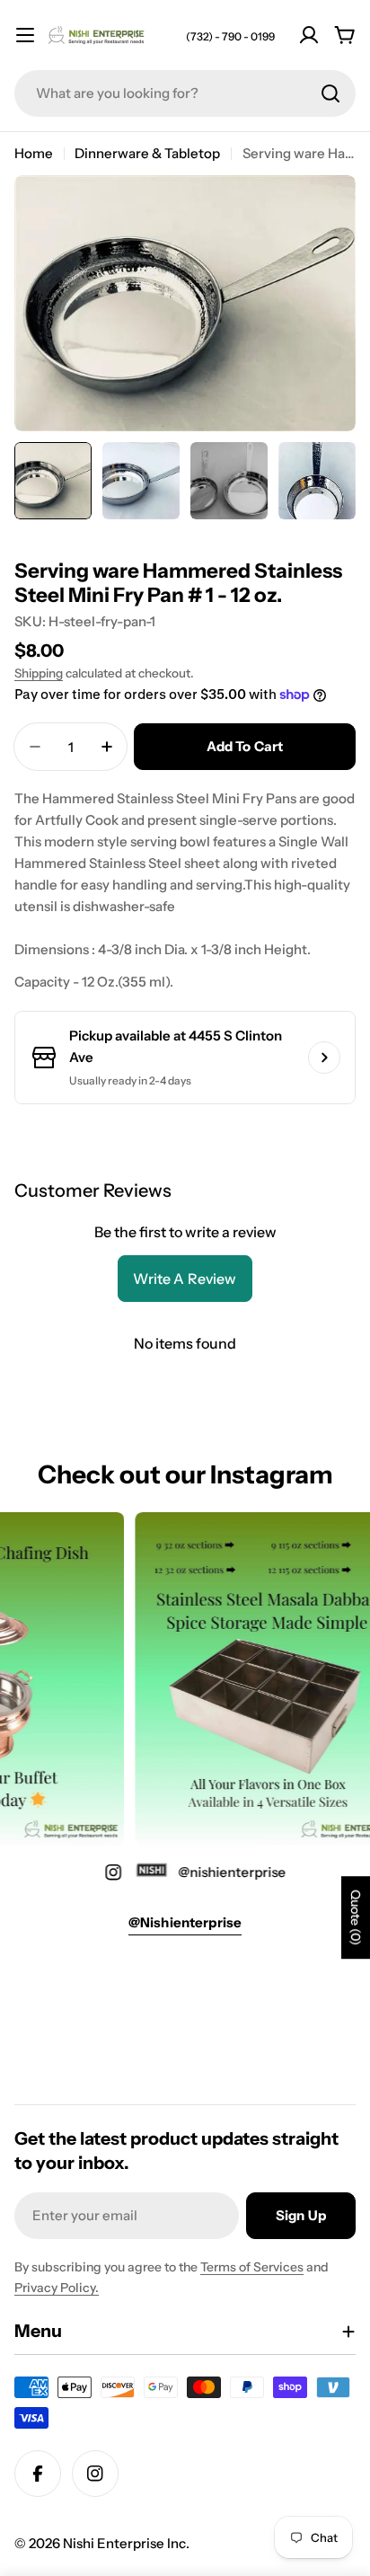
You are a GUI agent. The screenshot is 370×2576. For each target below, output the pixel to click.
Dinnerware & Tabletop (147, 153)
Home (34, 153)
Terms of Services (252, 2267)
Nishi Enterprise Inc (124, 2543)
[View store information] (324, 1058)
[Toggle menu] (25, 35)
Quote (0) (356, 1917)
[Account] (309, 35)
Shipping (39, 673)
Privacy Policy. (57, 2288)
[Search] (330, 93)
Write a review (185, 1279)
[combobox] (185, 93)
